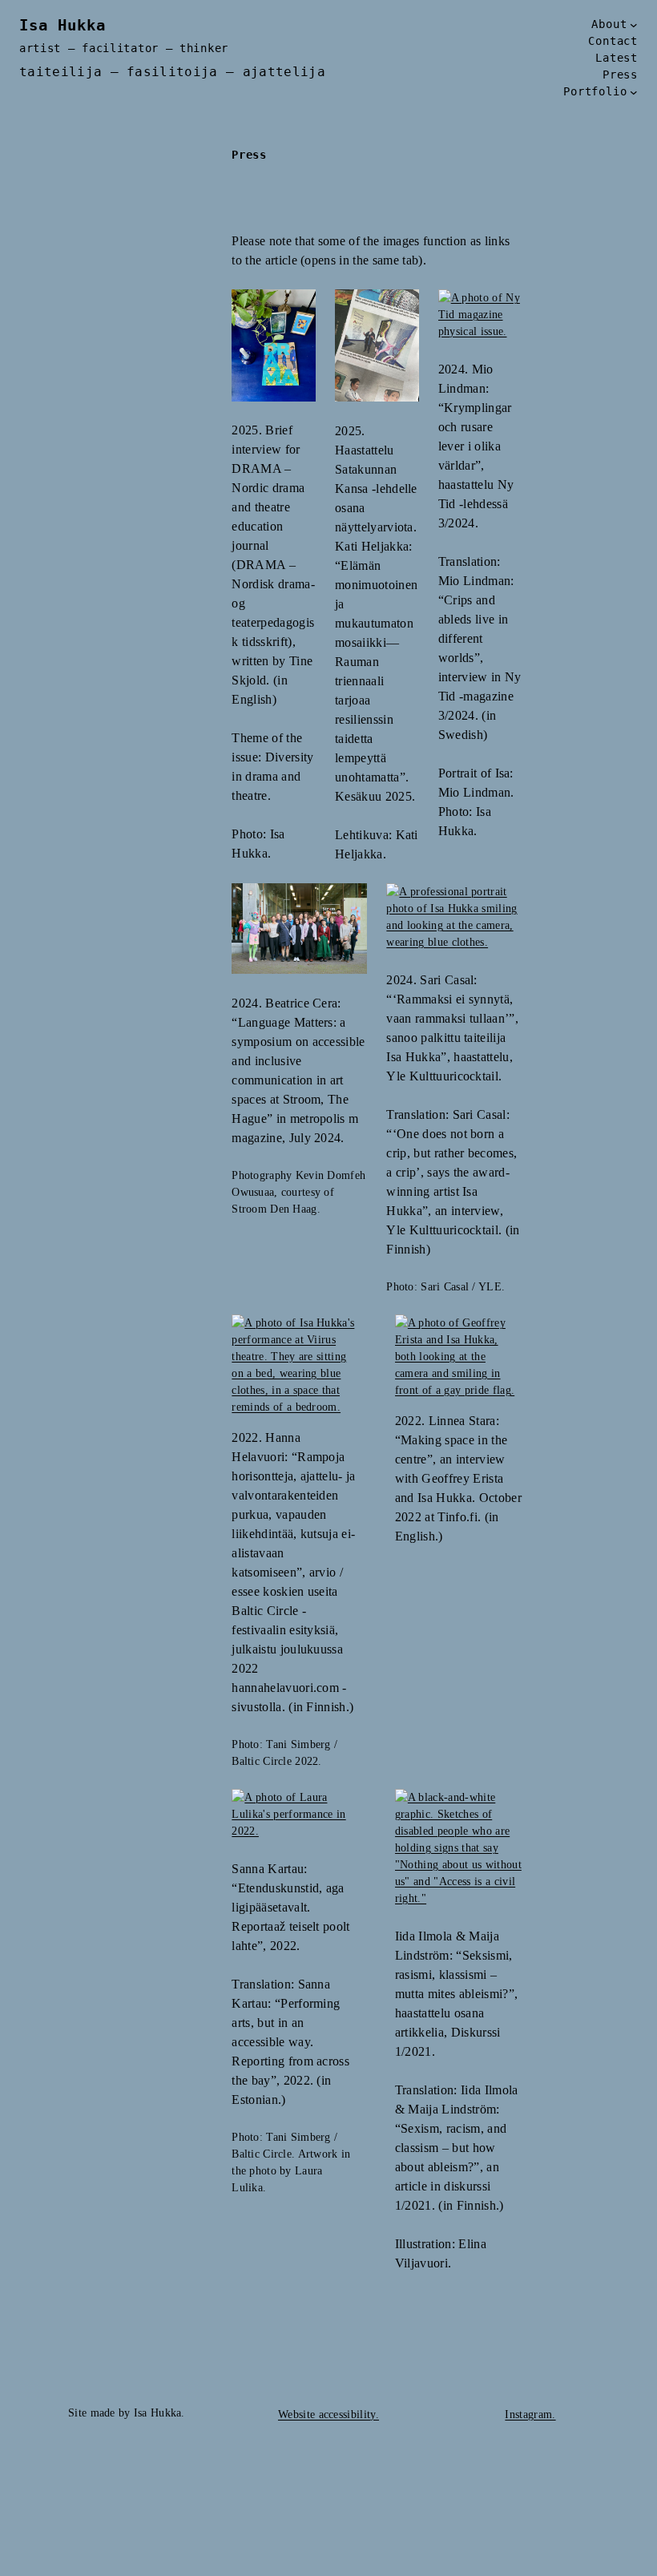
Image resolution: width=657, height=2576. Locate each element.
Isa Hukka (62, 25)
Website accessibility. (328, 2414)
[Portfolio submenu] (634, 92)
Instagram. (530, 2414)
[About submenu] (634, 25)
